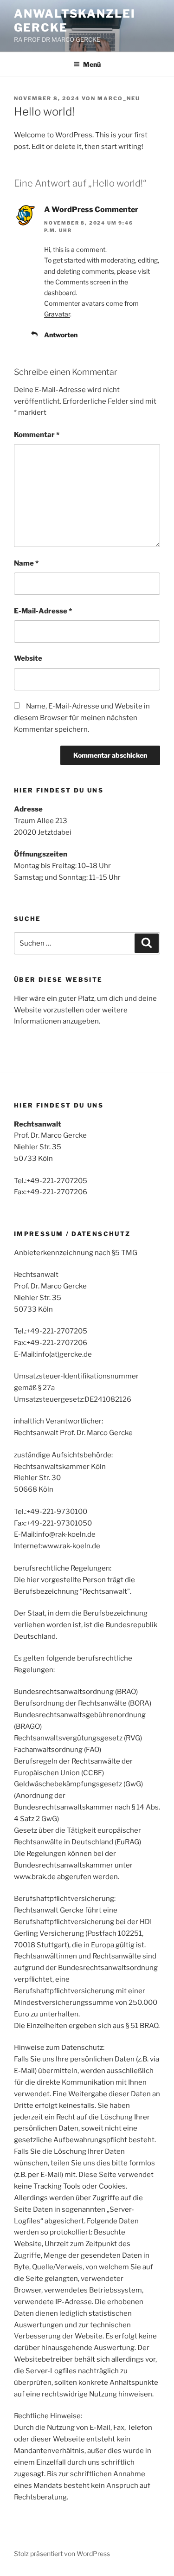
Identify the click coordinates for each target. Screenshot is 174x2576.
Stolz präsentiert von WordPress (62, 2553)
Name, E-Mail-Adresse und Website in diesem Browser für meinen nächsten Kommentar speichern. (82, 718)
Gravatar (57, 314)
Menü (92, 64)
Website (28, 658)
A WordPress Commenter (91, 209)
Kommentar (37, 435)
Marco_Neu (119, 98)
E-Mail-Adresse (43, 611)
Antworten (61, 335)
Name (26, 563)
